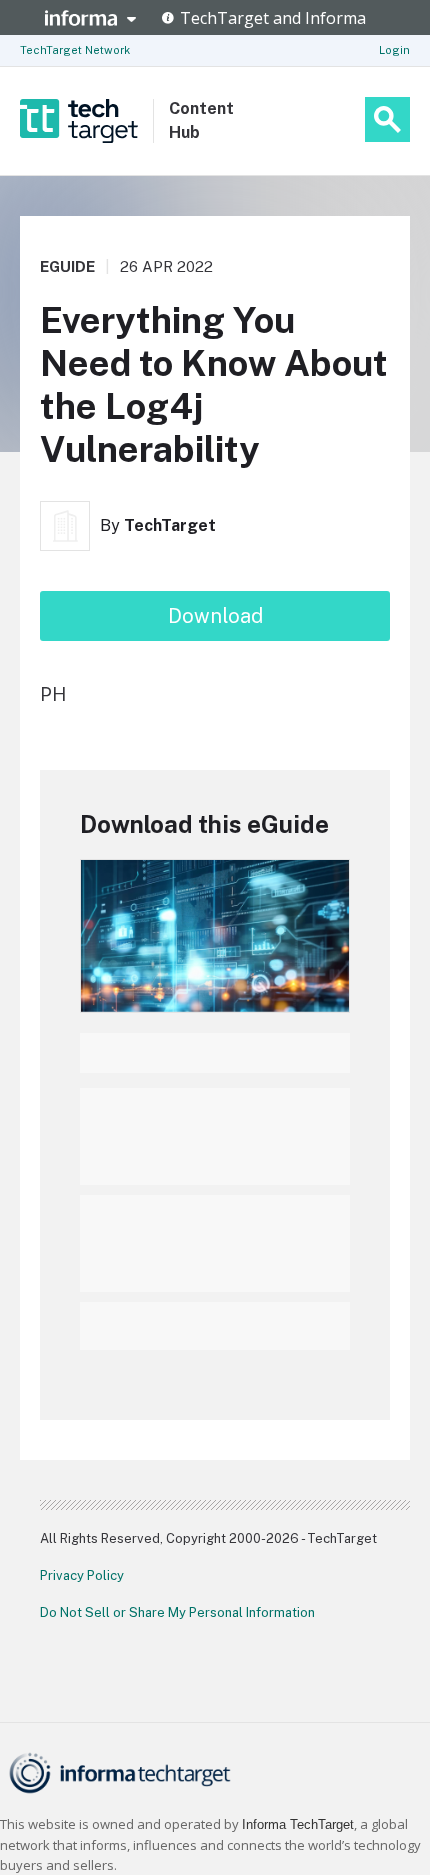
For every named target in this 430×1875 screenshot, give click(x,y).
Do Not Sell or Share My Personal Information (177, 1612)
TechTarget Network (75, 50)
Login (394, 50)
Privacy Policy (82, 1575)
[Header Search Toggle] (387, 119)
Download (215, 616)
